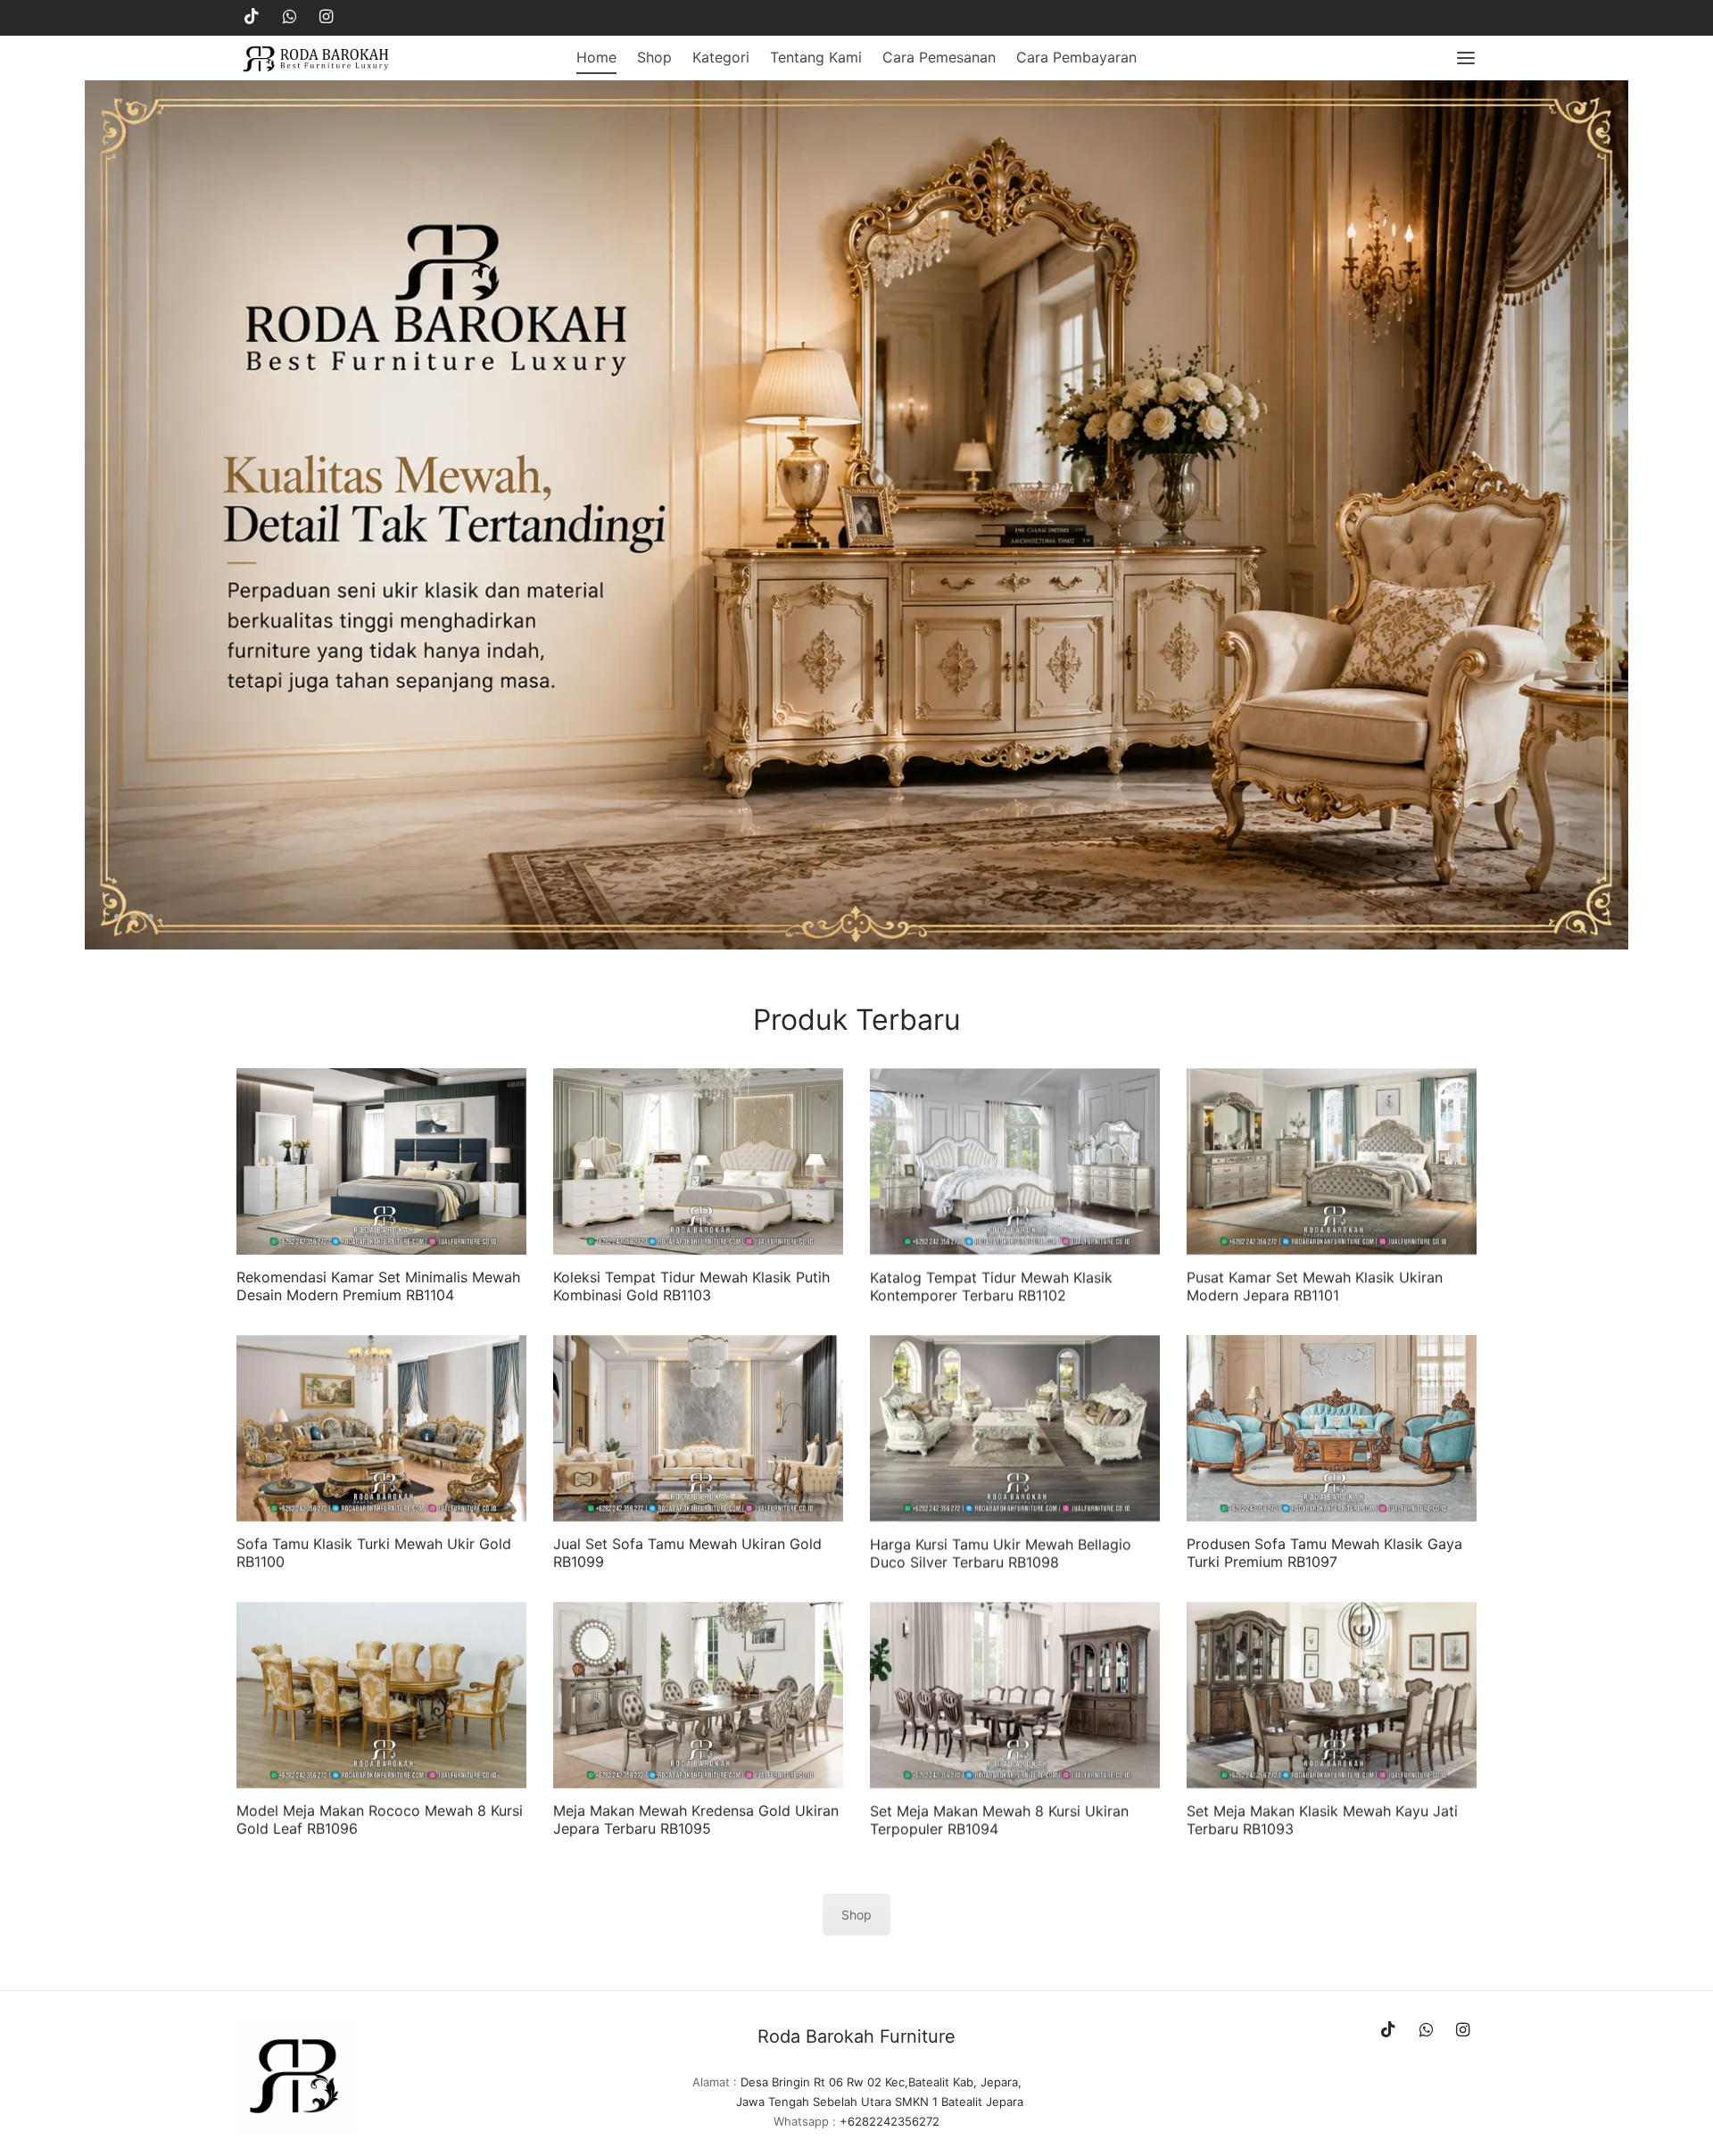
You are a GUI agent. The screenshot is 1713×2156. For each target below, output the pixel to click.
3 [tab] (150, 916)
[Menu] (1466, 58)
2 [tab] (133, 916)
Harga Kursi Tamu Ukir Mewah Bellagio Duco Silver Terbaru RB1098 (1001, 1552)
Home (596, 57)
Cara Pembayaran (1076, 57)
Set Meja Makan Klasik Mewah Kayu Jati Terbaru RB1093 (1322, 1819)
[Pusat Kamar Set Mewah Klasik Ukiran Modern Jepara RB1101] (1332, 1161)
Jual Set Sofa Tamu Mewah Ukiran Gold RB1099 (687, 1552)
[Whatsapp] (290, 17)
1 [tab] (117, 916)
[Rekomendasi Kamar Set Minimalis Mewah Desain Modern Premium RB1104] (381, 1161)
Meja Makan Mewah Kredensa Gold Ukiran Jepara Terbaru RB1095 (696, 1819)
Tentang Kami (816, 57)
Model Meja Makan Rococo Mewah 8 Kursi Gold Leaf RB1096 (380, 1819)
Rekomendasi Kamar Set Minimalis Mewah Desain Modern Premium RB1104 (378, 1285)
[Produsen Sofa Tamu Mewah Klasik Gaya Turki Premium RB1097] (1332, 1428)
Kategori (721, 57)
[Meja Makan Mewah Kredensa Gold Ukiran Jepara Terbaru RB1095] (698, 1695)
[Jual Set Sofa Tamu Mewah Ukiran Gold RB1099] (698, 1428)
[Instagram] (326, 17)
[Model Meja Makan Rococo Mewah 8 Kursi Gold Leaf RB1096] (381, 1695)
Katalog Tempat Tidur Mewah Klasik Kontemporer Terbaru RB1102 (991, 1285)
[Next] (1620, 515)
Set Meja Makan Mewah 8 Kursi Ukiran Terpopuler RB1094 (999, 1819)
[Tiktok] (252, 17)
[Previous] (93, 515)
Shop (654, 57)
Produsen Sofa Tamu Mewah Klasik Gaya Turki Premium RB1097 (1324, 1552)
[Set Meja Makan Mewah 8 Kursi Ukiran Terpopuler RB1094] (1015, 1695)
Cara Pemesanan (939, 57)
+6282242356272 (890, 2121)
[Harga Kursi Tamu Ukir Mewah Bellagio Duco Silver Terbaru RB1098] (1015, 1428)
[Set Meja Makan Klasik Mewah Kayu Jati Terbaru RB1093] (1332, 1695)
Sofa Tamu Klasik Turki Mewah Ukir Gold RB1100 (374, 1552)
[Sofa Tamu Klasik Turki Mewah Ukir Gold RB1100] (381, 1428)
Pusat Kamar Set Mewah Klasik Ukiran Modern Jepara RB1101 (1315, 1285)
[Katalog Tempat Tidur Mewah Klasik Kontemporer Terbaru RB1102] (1015, 1161)
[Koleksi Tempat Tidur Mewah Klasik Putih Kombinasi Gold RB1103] (698, 1161)
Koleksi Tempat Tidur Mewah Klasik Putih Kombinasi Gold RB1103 (691, 1285)
